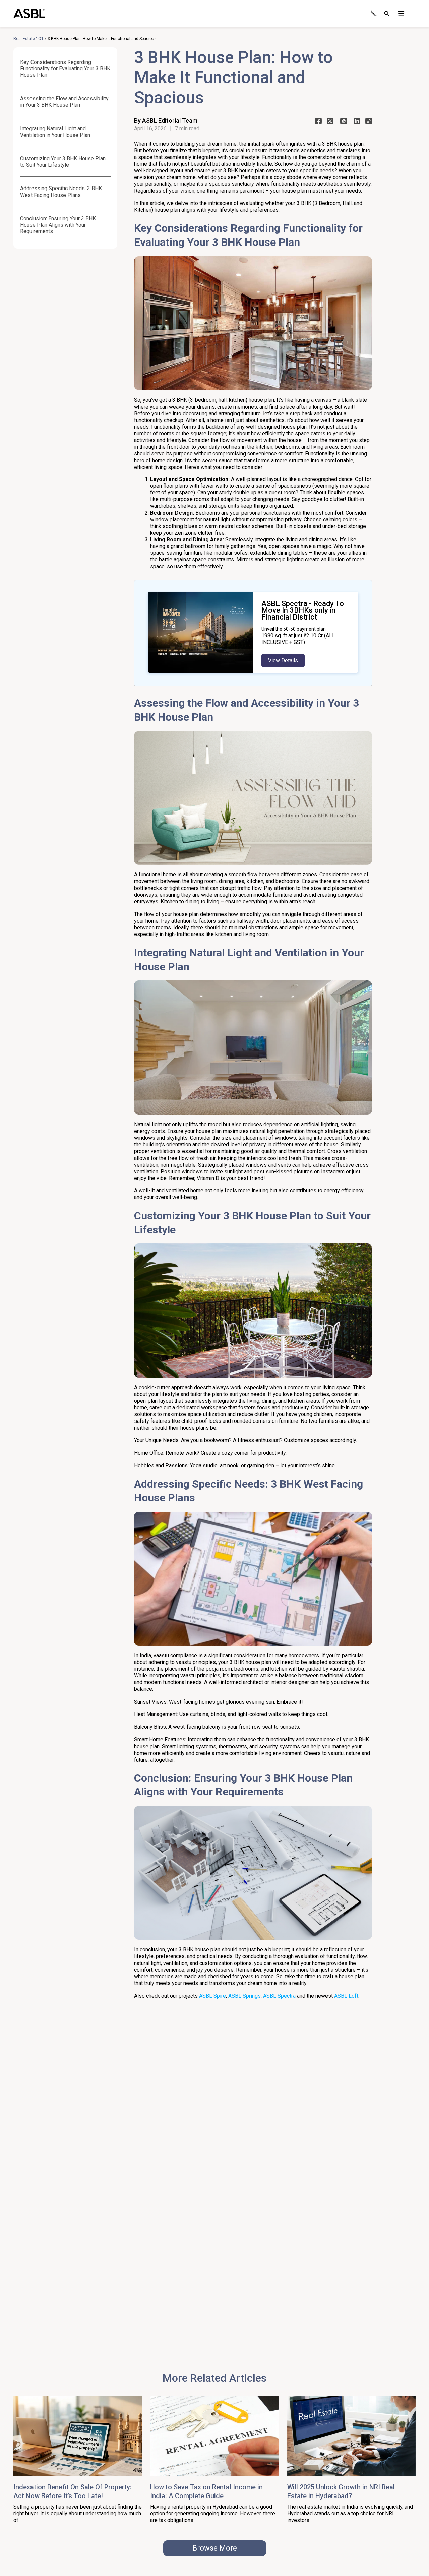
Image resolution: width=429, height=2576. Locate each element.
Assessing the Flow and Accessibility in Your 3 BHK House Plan (64, 102)
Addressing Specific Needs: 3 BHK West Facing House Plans (61, 192)
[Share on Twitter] (330, 123)
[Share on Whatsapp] (344, 123)
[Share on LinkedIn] (357, 123)
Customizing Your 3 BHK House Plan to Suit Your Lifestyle (63, 162)
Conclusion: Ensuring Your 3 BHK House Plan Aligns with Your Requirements (58, 225)
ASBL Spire (212, 1996)
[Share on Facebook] (318, 123)
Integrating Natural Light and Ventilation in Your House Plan (55, 132)
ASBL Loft (346, 1996)
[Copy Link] (369, 123)
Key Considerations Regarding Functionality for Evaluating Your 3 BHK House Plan (65, 69)
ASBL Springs (244, 1996)
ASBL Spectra (279, 1996)
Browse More (215, 2548)
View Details (283, 661)
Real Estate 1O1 (28, 39)
